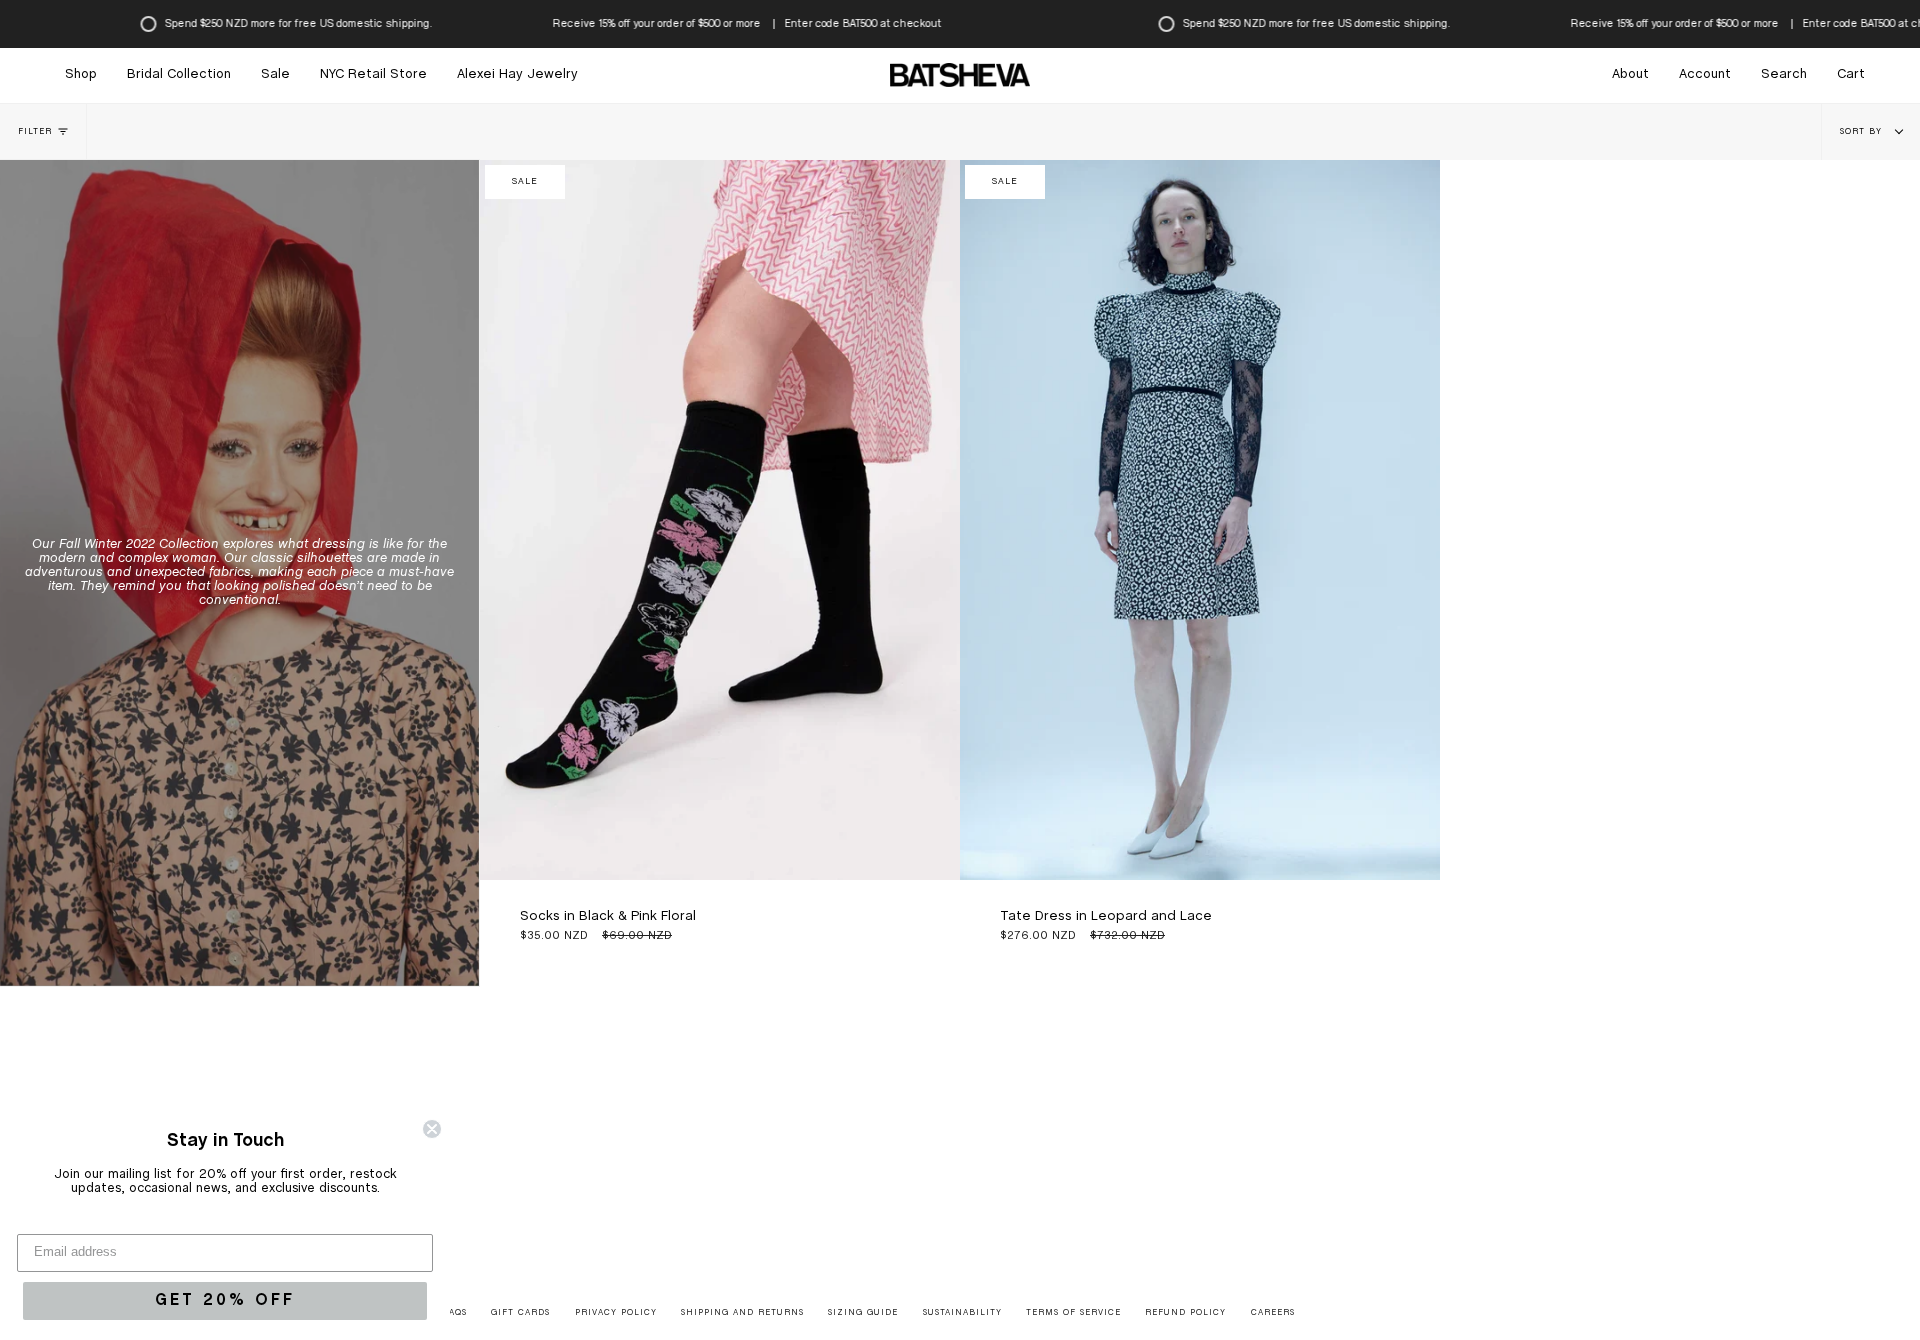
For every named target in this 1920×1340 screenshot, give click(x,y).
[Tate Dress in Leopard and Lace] (1200, 520)
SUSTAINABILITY (962, 1313)
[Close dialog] (432, 1129)
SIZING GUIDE (863, 1313)
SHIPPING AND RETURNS (742, 1313)
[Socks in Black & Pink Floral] (720, 520)
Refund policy (1185, 1313)
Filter (35, 132)
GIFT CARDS (520, 1313)
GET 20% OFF (225, 1300)
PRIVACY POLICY (616, 1313)
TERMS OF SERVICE (1073, 1313)
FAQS (455, 1313)
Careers (1273, 1313)
